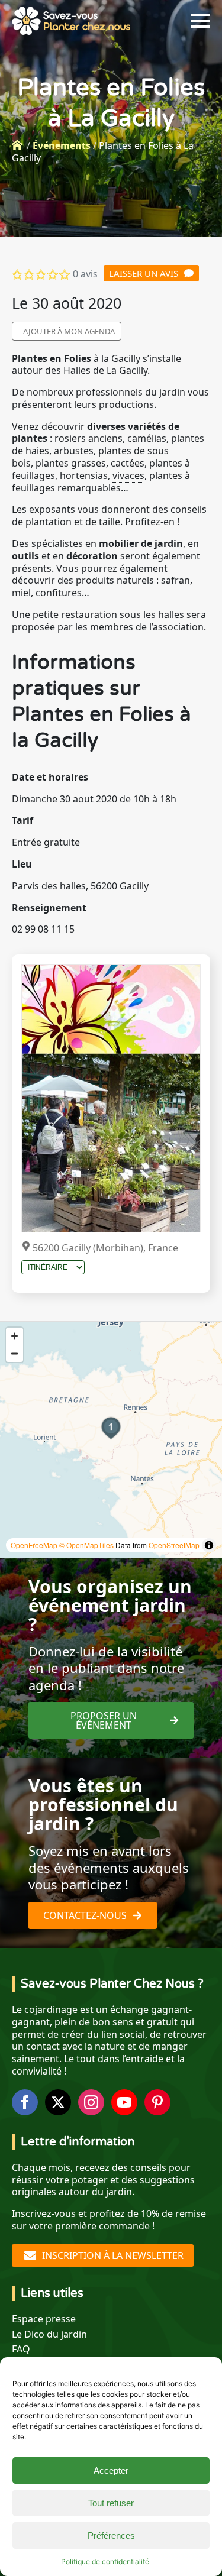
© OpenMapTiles (86, 1545)
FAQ (21, 2349)
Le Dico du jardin (49, 2334)
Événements (62, 145)
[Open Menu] (201, 21)
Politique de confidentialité (105, 2562)
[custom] (157, 2102)
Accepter (111, 2470)
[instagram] (91, 2102)
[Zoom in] (15, 1336)
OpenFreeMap (34, 1545)
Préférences (111, 2535)
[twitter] (58, 2102)
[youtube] (124, 2102)
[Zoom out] (15, 1353)
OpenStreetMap (174, 1545)
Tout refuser (111, 2503)
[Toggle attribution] (209, 1545)
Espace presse (44, 2319)
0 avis (85, 274)
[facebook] (25, 2102)
